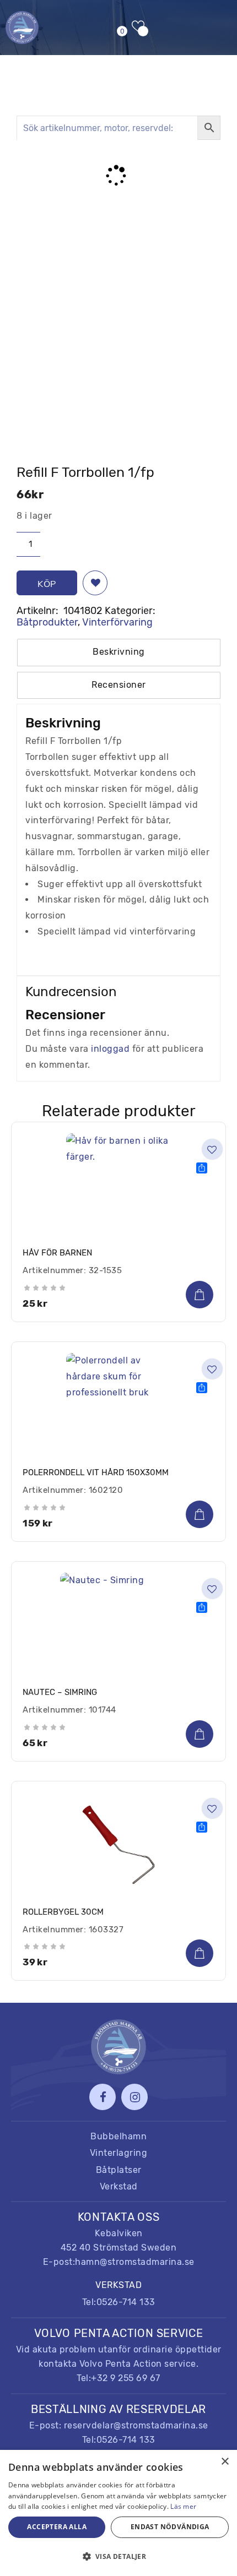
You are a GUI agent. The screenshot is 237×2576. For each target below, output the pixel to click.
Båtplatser (119, 2170)
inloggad (110, 1049)
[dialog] (118, 2513)
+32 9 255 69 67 (126, 2378)
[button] (95, 583)
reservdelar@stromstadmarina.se (136, 2425)
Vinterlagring (119, 2153)
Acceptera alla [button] (57, 2527)
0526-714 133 (126, 2302)
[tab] (119, 653)
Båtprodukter (47, 622)
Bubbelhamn (118, 2136)
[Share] (202, 1168)
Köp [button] (200, 1295)
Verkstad (119, 2186)
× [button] (225, 2462)
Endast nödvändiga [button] (170, 2527)
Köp (47, 584)
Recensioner (119, 685)
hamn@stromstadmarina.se (135, 2262)
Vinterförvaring (117, 622)
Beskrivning (119, 652)
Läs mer (183, 2506)
